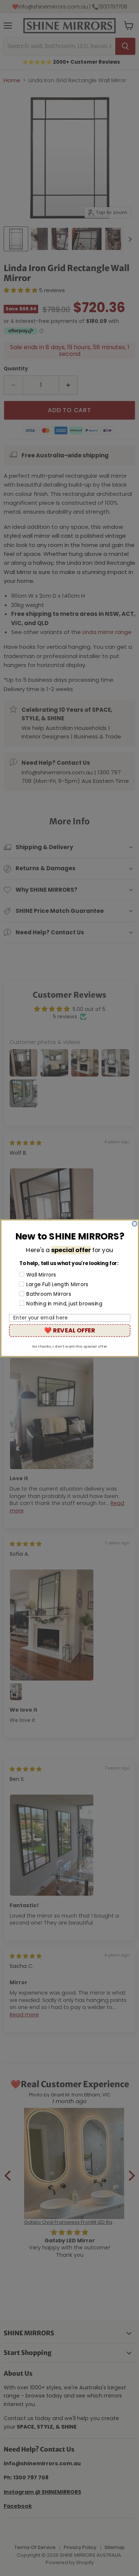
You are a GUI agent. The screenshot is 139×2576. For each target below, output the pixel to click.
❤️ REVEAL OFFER (69, 1330)
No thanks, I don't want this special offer (70, 1346)
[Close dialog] (135, 1224)
